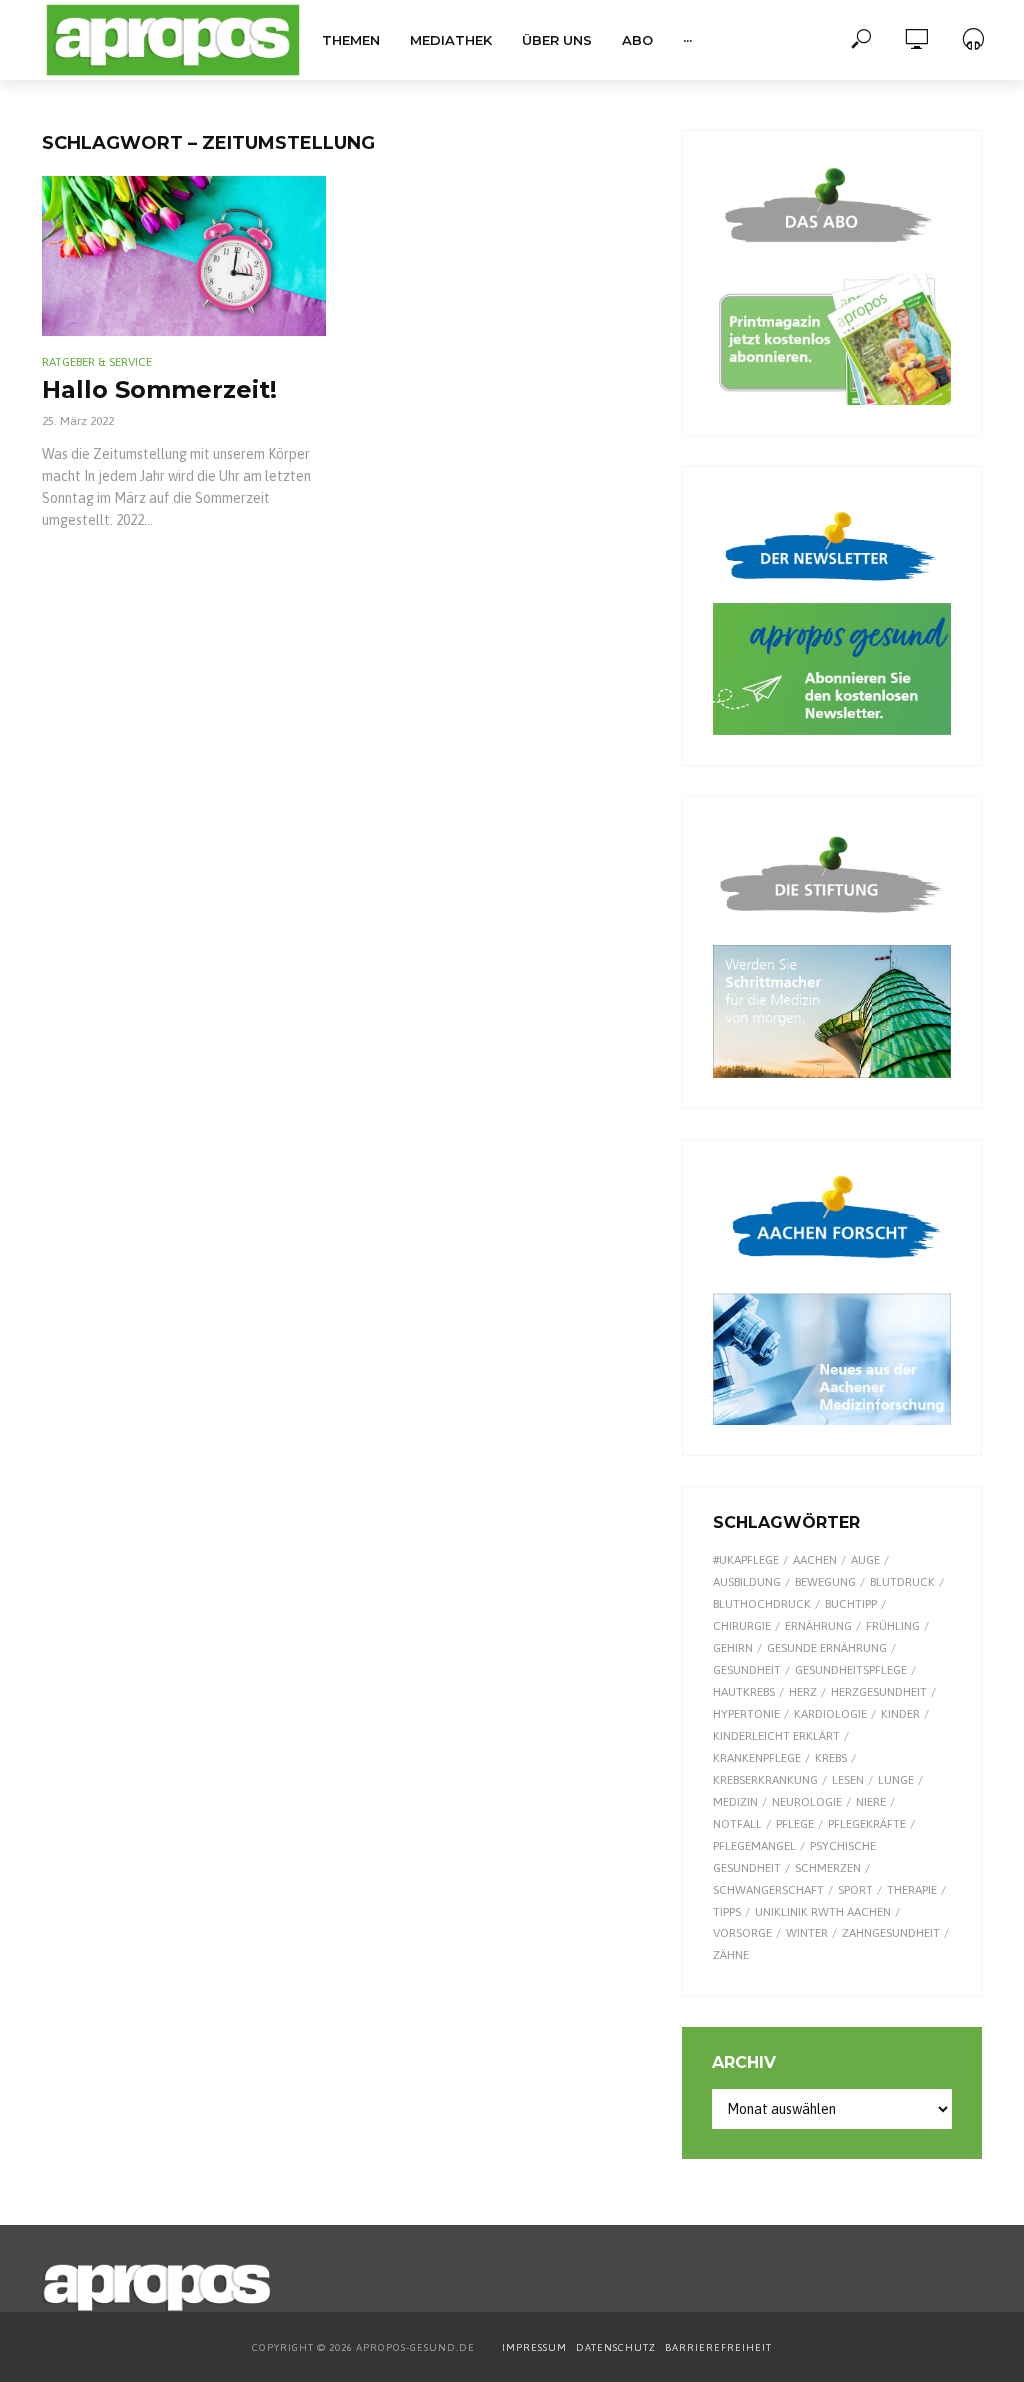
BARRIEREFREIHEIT (718, 2347)
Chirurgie (742, 1626)
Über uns (557, 40)
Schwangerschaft (768, 1890)
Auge (865, 1560)
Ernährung (818, 1626)
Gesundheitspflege (851, 1670)
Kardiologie (830, 1714)
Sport (855, 1890)
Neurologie (807, 1802)
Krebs (831, 1758)
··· (687, 40)
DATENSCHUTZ (617, 2347)
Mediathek (451, 40)
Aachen (815, 1560)
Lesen (848, 1780)
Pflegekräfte (867, 1824)
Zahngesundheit (891, 1933)
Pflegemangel (754, 1846)
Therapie (912, 1890)
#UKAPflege (746, 1560)
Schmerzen (828, 1868)
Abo (637, 40)
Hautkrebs (744, 1692)
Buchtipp (851, 1604)
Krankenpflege (757, 1758)
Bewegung (825, 1582)
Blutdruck (902, 1582)
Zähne (731, 1955)
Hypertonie (746, 1714)
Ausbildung (747, 1582)
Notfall (737, 1824)
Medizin (735, 1802)
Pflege (795, 1824)
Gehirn (733, 1648)
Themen (351, 40)
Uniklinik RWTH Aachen (823, 1912)
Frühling (893, 1626)
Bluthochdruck (762, 1604)
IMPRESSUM (534, 2347)
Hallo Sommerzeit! (159, 389)
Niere (871, 1802)
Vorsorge (742, 1933)
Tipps (727, 1912)
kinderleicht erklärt (776, 1736)
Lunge (896, 1780)
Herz (803, 1692)
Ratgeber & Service (97, 362)
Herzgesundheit (879, 1692)
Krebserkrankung (765, 1780)
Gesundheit (747, 1670)
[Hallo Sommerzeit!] (184, 256)
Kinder (900, 1714)
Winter (807, 1933)
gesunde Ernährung (827, 1648)
